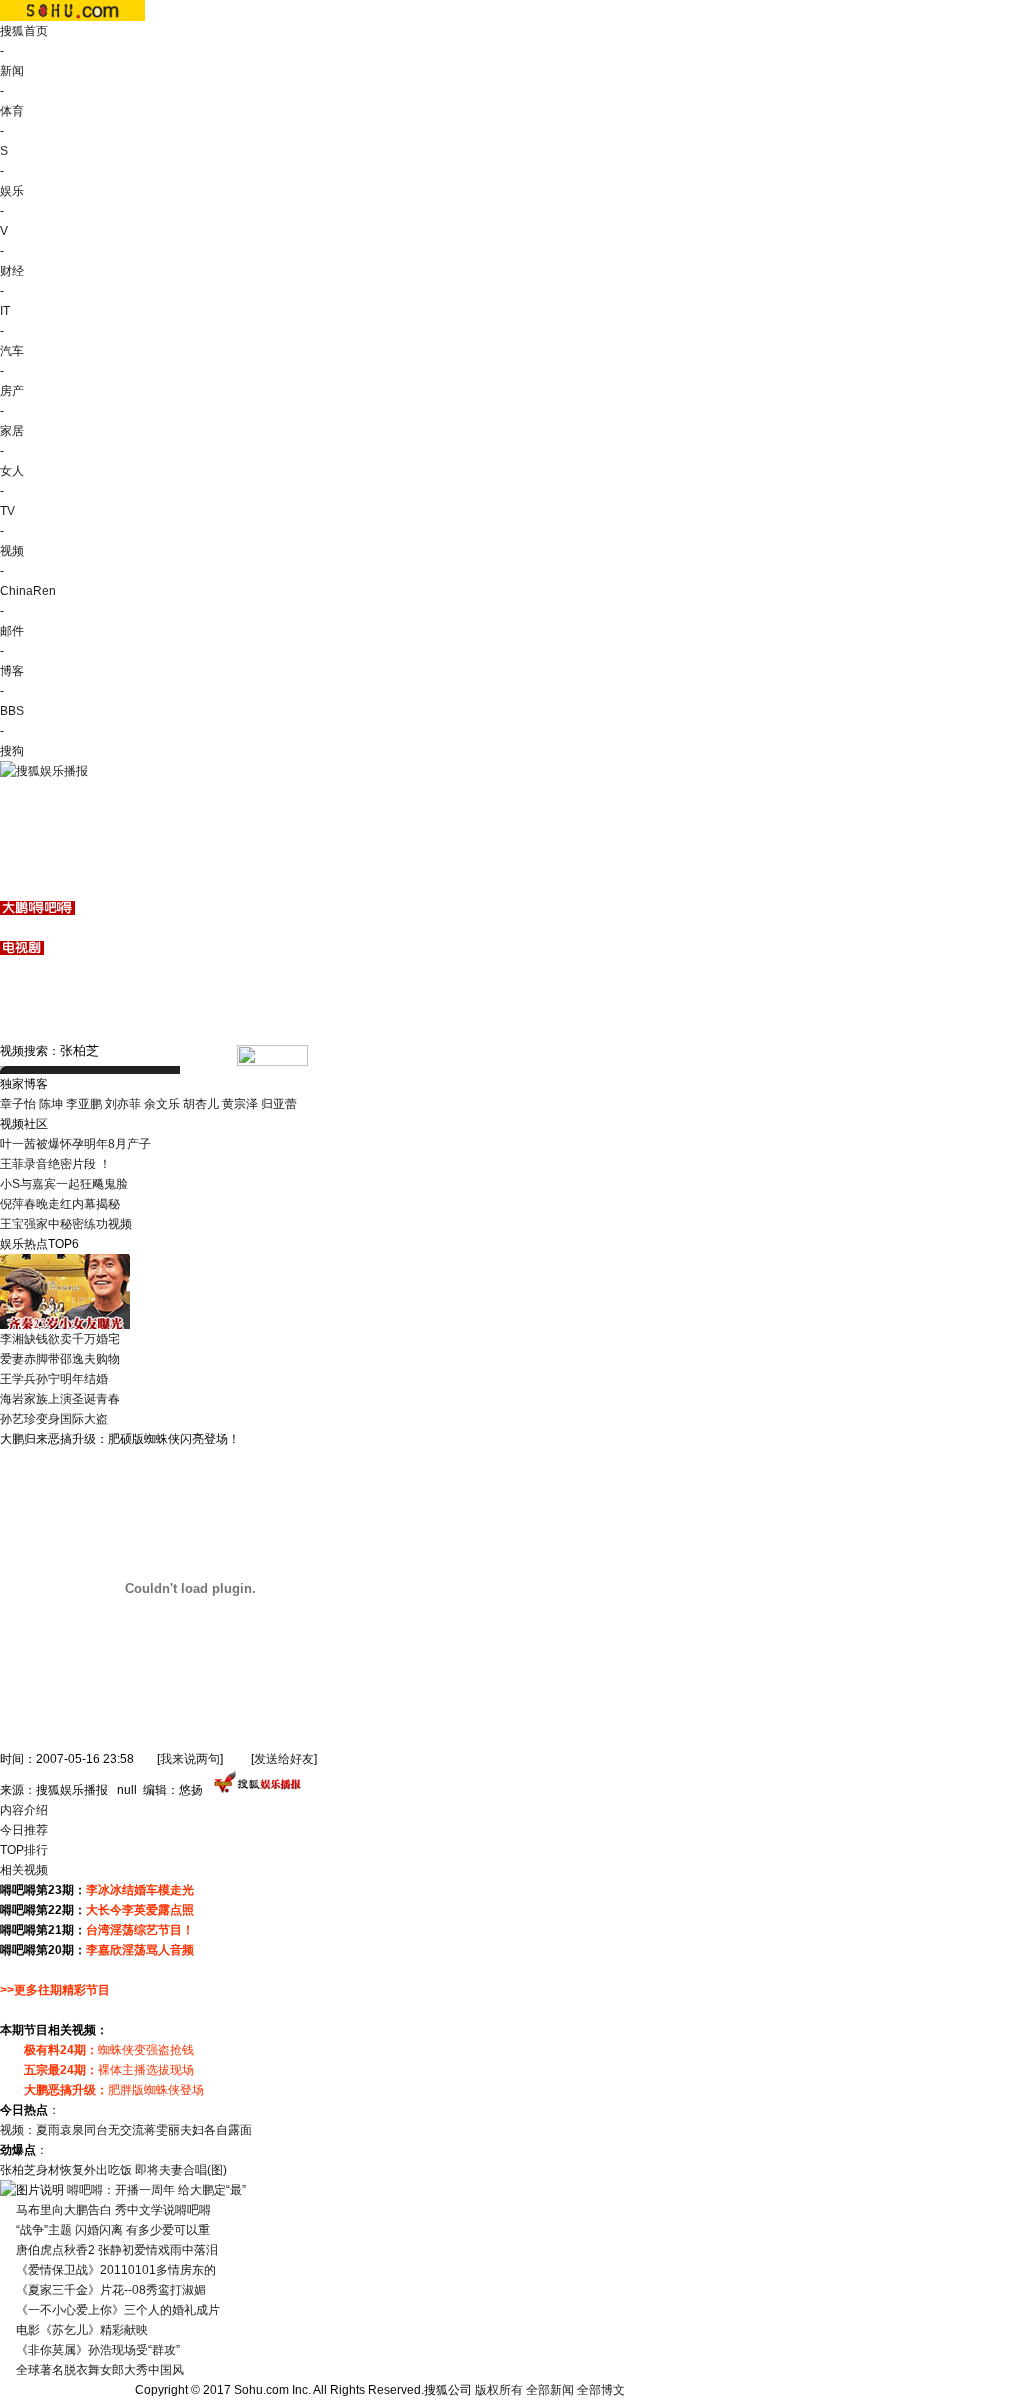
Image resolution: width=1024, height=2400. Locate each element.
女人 (12, 471)
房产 (12, 391)
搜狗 (12, 751)
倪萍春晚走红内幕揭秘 (60, 1204)
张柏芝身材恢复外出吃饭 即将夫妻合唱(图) (113, 2170)
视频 (12, 551)
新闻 (12, 71)
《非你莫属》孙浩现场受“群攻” (98, 2350)
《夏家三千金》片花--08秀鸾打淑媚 (111, 2290)
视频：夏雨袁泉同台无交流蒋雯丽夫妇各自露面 (126, 2130)
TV (7, 511)
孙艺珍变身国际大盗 (54, 1419)
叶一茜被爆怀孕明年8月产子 (75, 1144)
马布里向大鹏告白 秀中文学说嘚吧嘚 (113, 2210)
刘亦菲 (123, 1104)
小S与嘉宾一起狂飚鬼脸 (64, 1184)
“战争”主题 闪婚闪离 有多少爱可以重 (113, 2230)
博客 (12, 671)
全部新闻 (550, 2390)
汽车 (12, 351)
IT (5, 311)
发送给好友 (284, 1759)
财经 (12, 271)
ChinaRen (28, 591)
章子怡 (18, 1104)
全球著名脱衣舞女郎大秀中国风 (100, 2370)
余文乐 (162, 1104)
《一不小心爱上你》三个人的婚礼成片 (118, 2310)
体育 (12, 111)
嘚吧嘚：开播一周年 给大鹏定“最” (156, 2190)
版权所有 (499, 2390)
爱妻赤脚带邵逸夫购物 (60, 1359)
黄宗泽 (240, 1104)
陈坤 (51, 1104)
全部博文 (601, 2390)
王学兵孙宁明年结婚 (54, 1379)
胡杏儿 (201, 1104)
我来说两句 (190, 1759)
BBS (12, 711)
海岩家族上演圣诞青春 (60, 1399)
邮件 (12, 631)
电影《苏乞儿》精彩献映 (82, 2330)
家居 (12, 431)
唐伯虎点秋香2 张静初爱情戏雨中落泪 (117, 2250)
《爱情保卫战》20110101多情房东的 (116, 2270)
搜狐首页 (24, 31)
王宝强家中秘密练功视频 (66, 1224)
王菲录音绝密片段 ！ (55, 1164)
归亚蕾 (279, 1104)
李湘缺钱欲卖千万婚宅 (60, 1339)
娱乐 (12, 191)
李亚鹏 (84, 1104)
